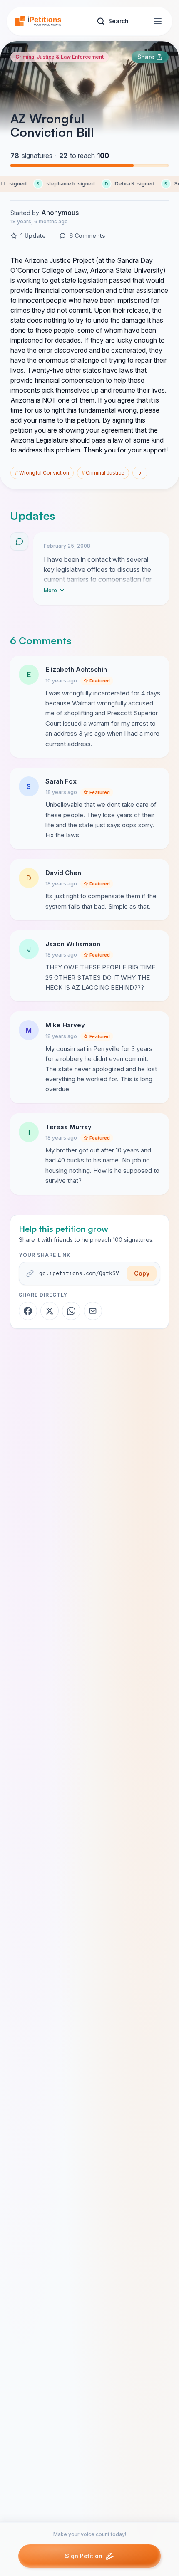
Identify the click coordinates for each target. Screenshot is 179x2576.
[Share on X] (50, 1311)
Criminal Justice (103, 473)
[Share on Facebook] (28, 1311)
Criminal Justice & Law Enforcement (60, 57)
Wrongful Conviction (42, 473)
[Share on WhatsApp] (71, 1311)
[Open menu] (158, 21)
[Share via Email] (93, 1311)
